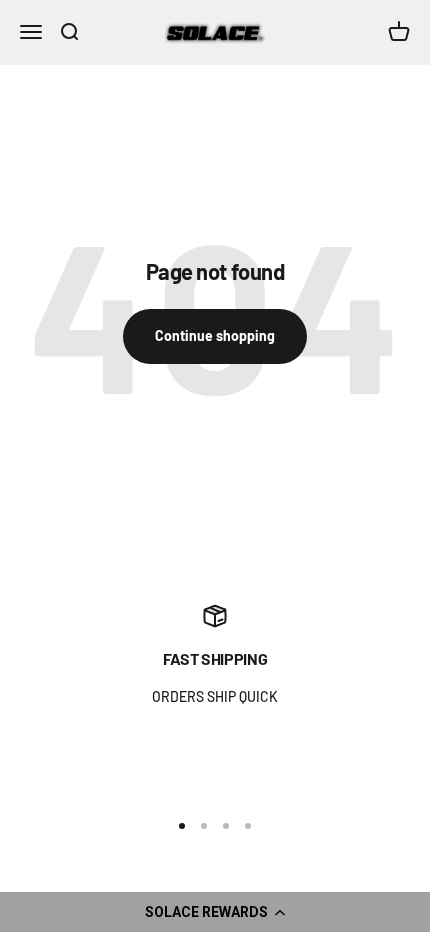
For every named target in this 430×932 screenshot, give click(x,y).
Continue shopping (215, 335)
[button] (215, 912)
